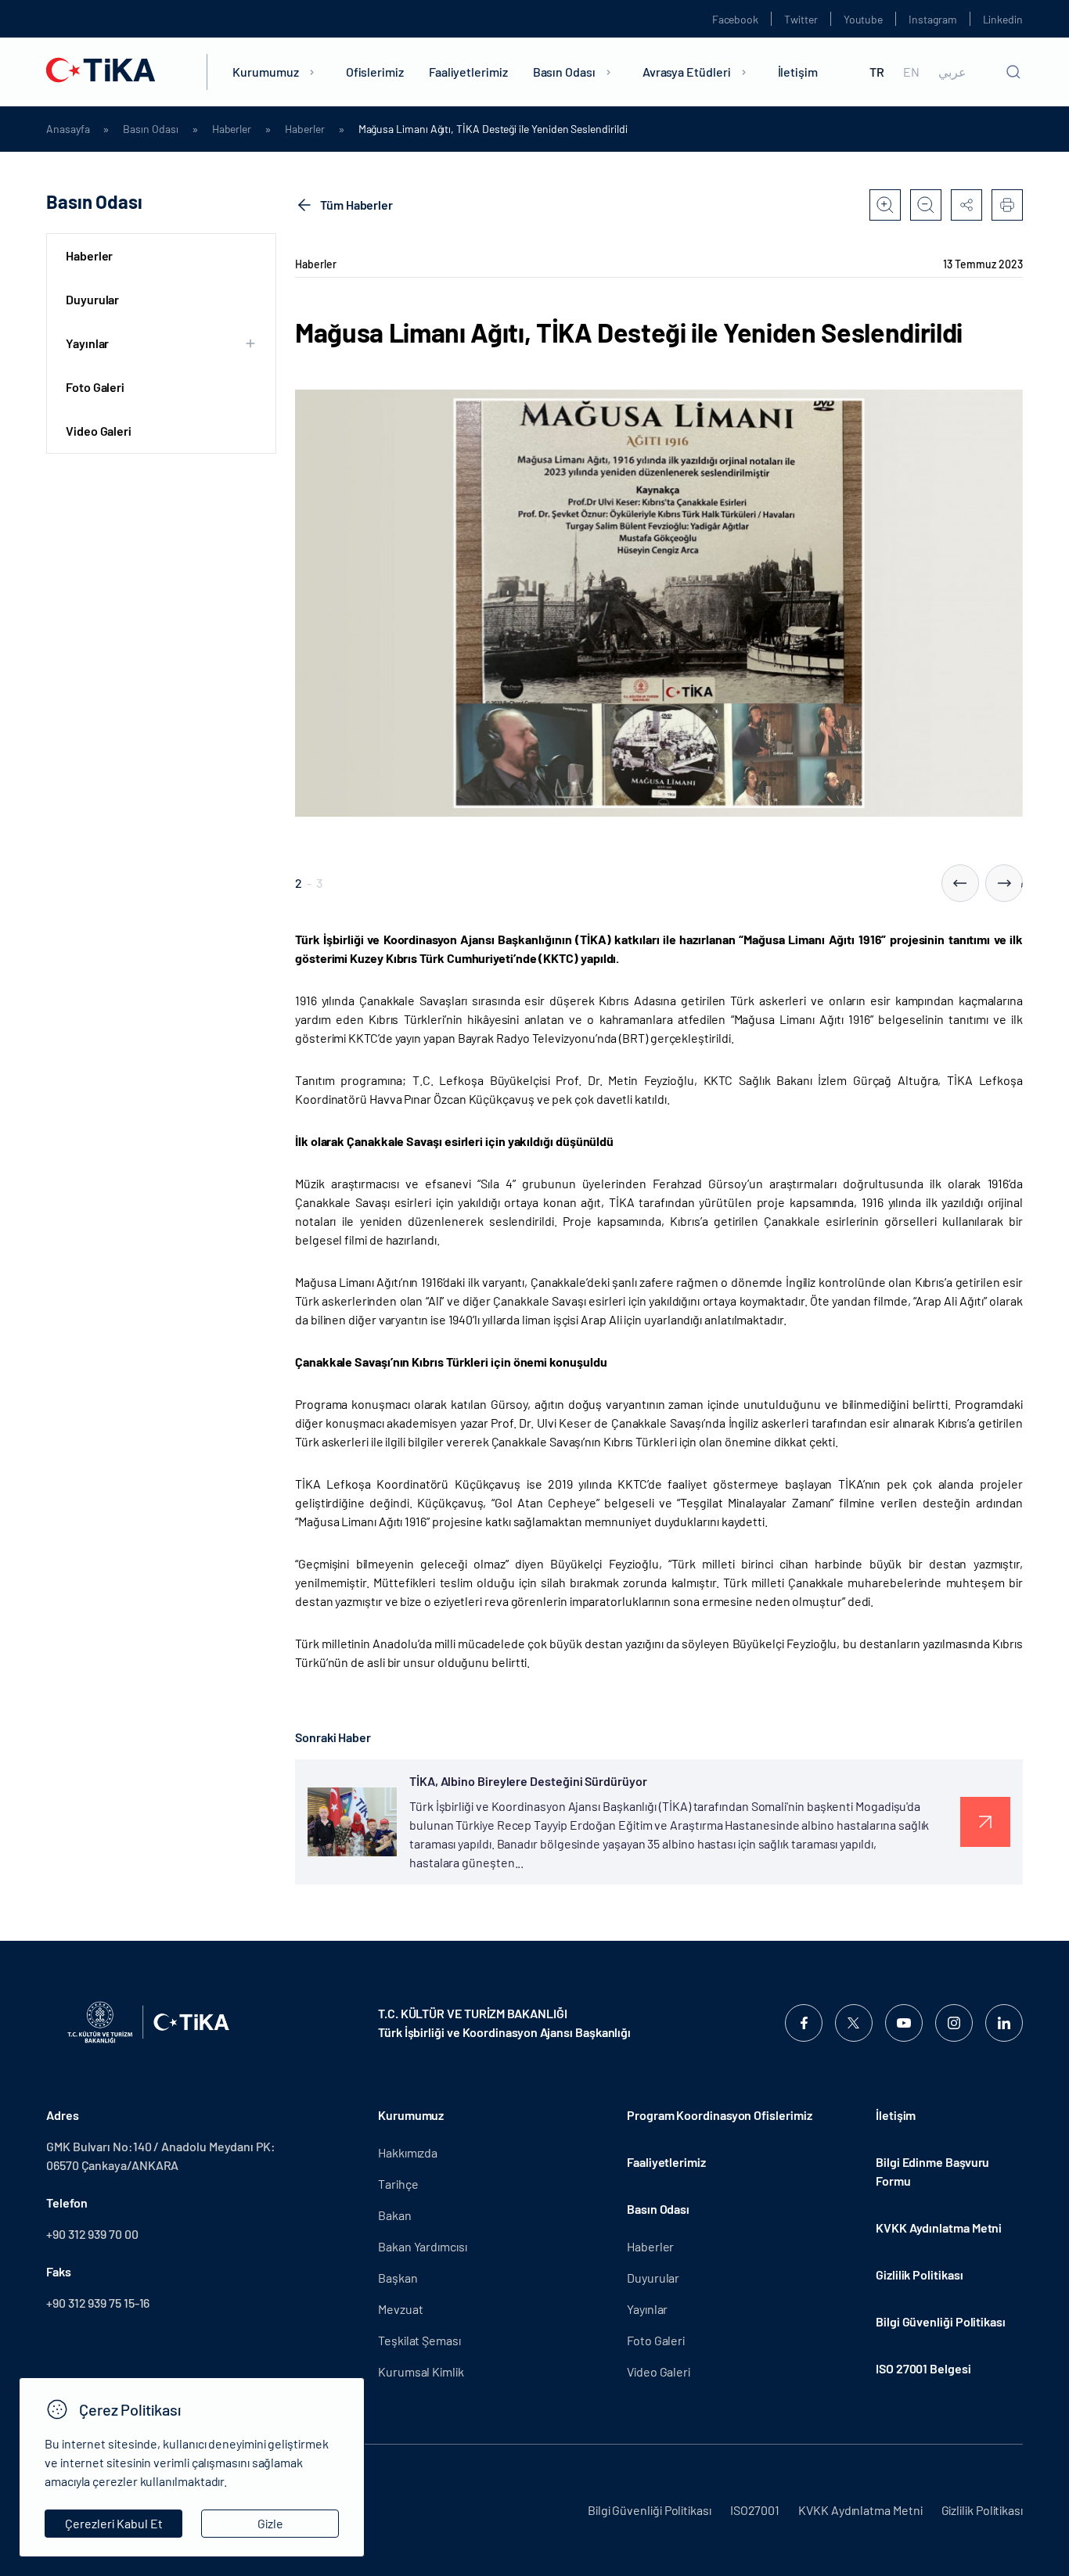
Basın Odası (564, 72)
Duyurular (92, 299)
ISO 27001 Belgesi (923, 2368)
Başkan (398, 2278)
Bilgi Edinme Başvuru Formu (932, 2171)
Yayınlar (647, 2309)
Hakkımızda (408, 2152)
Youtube (864, 19)
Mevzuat (400, 2309)
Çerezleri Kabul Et (114, 2523)
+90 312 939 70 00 (92, 2234)
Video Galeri (99, 431)
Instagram (932, 19)
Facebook (735, 19)
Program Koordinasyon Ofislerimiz (719, 2115)
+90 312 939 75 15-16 (98, 2303)
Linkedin (1003, 19)
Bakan (395, 2215)
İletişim (798, 72)
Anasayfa (68, 129)
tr (877, 72)
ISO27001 (755, 2510)
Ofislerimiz (375, 72)
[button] (960, 883)
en (911, 72)
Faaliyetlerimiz (468, 72)
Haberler (232, 129)
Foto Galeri (95, 387)
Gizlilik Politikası (919, 2274)
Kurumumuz (265, 72)
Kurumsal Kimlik (421, 2371)
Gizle (270, 2523)
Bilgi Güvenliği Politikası (941, 2321)
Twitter (801, 19)
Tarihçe (398, 2184)
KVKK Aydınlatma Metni (939, 2228)
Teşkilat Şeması (419, 2340)
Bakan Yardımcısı (423, 2246)
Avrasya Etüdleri (687, 72)
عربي (952, 72)
